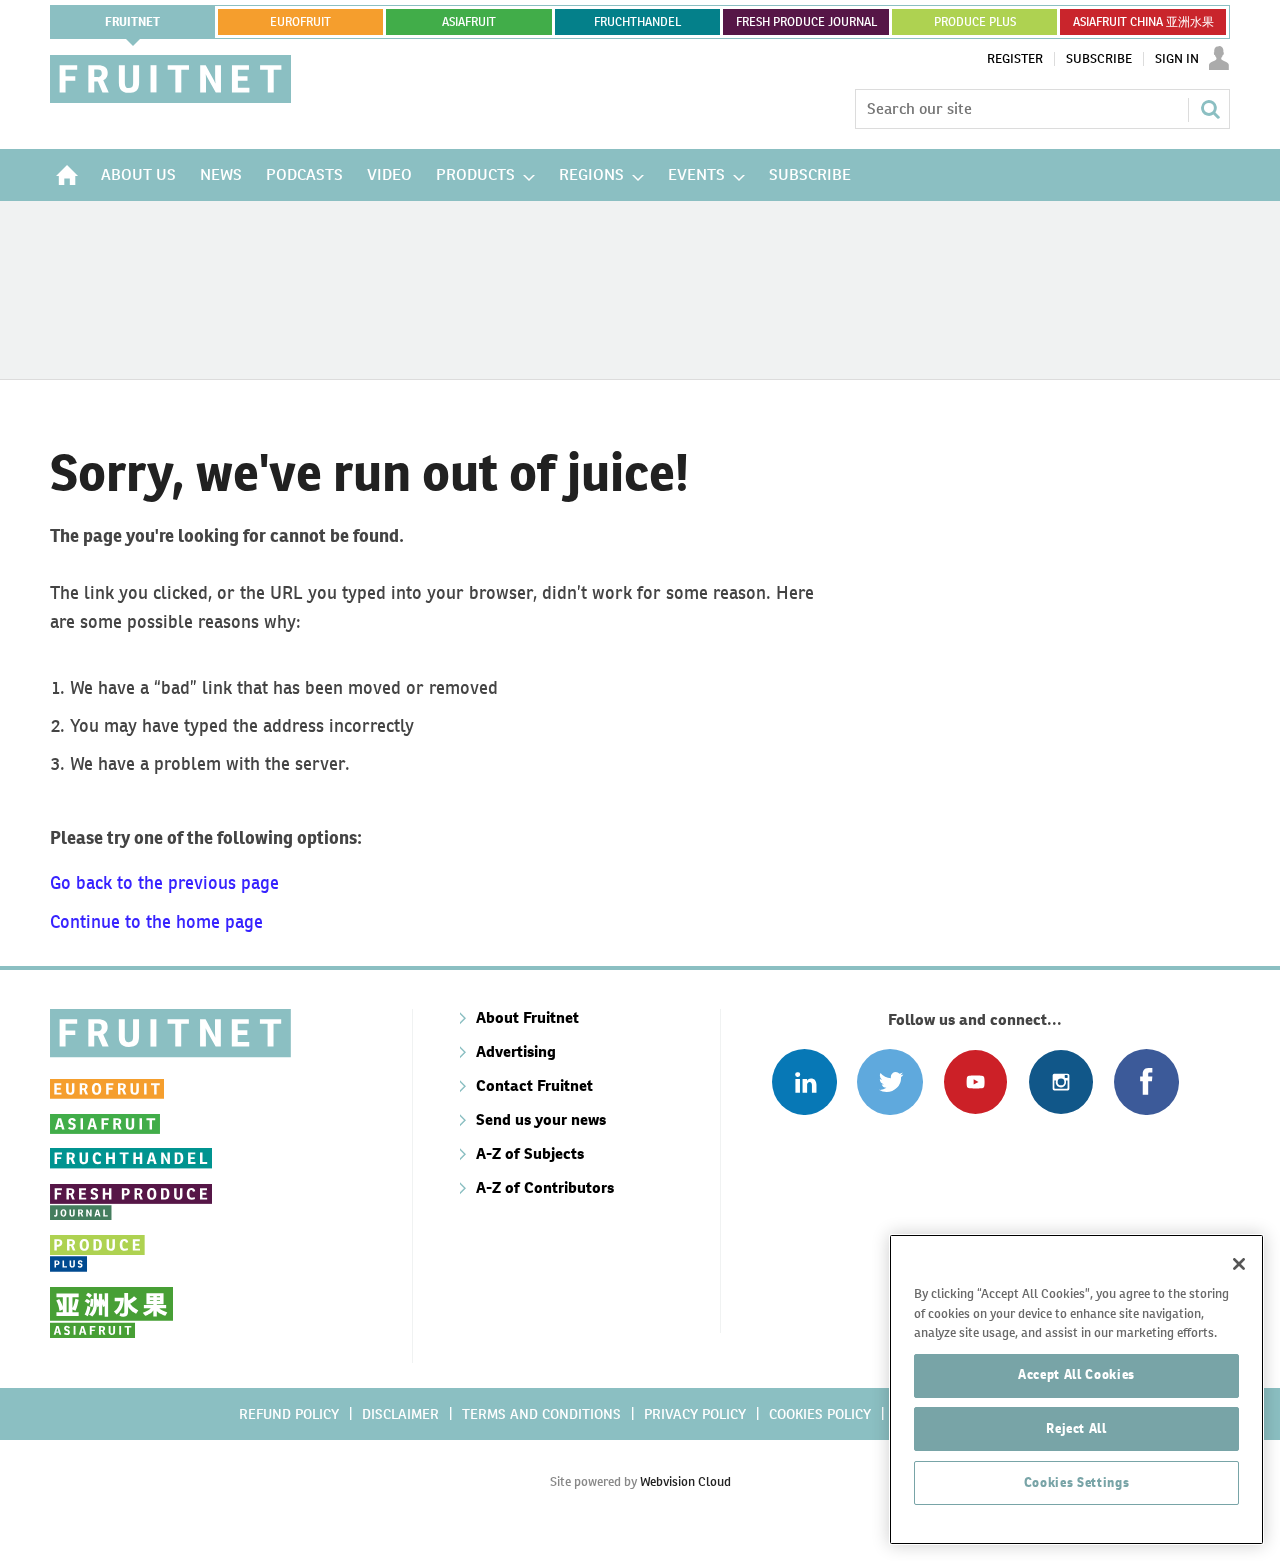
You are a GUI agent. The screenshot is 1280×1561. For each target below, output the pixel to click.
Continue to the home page (156, 921)
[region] (1076, 1389)
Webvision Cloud (685, 1481)
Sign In (1177, 59)
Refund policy (289, 1414)
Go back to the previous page (164, 882)
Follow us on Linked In (804, 1081)
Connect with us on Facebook (1146, 1081)
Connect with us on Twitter (889, 1081)
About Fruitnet (527, 1017)
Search (1210, 109)
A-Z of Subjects (530, 1153)
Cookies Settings (1077, 1482)
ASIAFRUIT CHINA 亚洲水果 (1143, 22)
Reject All (1076, 1428)
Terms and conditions (541, 1414)
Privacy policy (695, 1414)
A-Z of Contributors (545, 1187)
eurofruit (300, 22)
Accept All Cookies (1076, 1374)
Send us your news (541, 1119)
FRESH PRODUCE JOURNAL (806, 22)
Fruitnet (132, 22)
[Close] (1239, 1264)
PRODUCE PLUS (975, 22)
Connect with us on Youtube (975, 1081)
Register (1015, 59)
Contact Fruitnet (534, 1085)
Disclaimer (400, 1414)
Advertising (516, 1051)
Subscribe (1099, 59)
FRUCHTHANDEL (637, 22)
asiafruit (469, 22)
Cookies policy (820, 1414)
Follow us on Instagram (1060, 1081)
